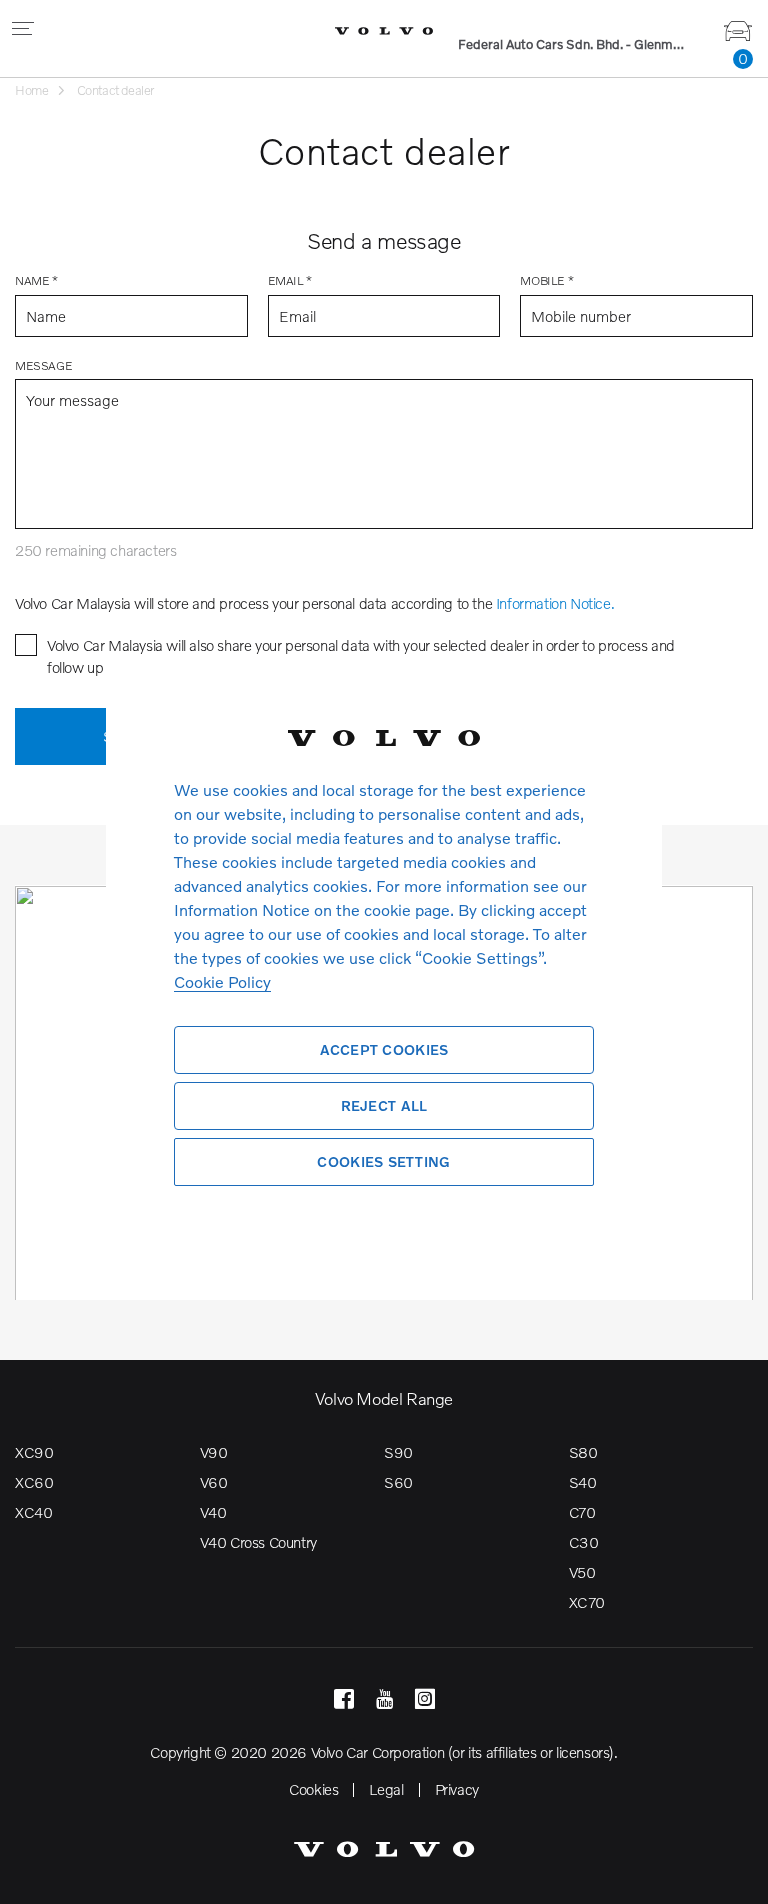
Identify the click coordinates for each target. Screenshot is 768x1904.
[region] (384, 952)
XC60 (34, 1482)
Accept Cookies (384, 1049)
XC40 (33, 1512)
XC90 (34, 1452)
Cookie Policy (222, 981)
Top (733, 1874)
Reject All (384, 1105)
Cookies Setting (383, 1161)
